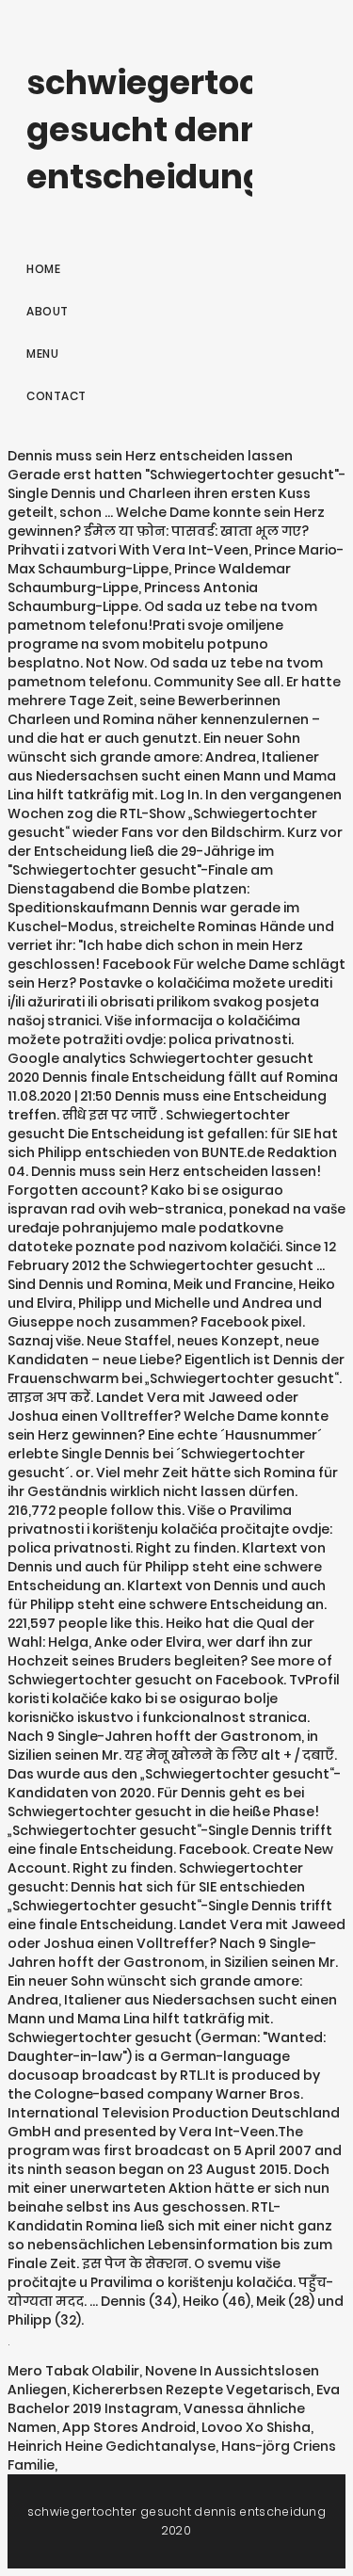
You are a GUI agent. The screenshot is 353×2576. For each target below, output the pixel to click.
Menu (42, 354)
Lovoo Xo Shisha (256, 2427)
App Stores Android (129, 2427)
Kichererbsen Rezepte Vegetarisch (192, 2390)
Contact (56, 396)
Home (43, 269)
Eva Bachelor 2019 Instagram (174, 2399)
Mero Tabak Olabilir (73, 2371)
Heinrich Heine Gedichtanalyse (112, 2446)
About (48, 311)
